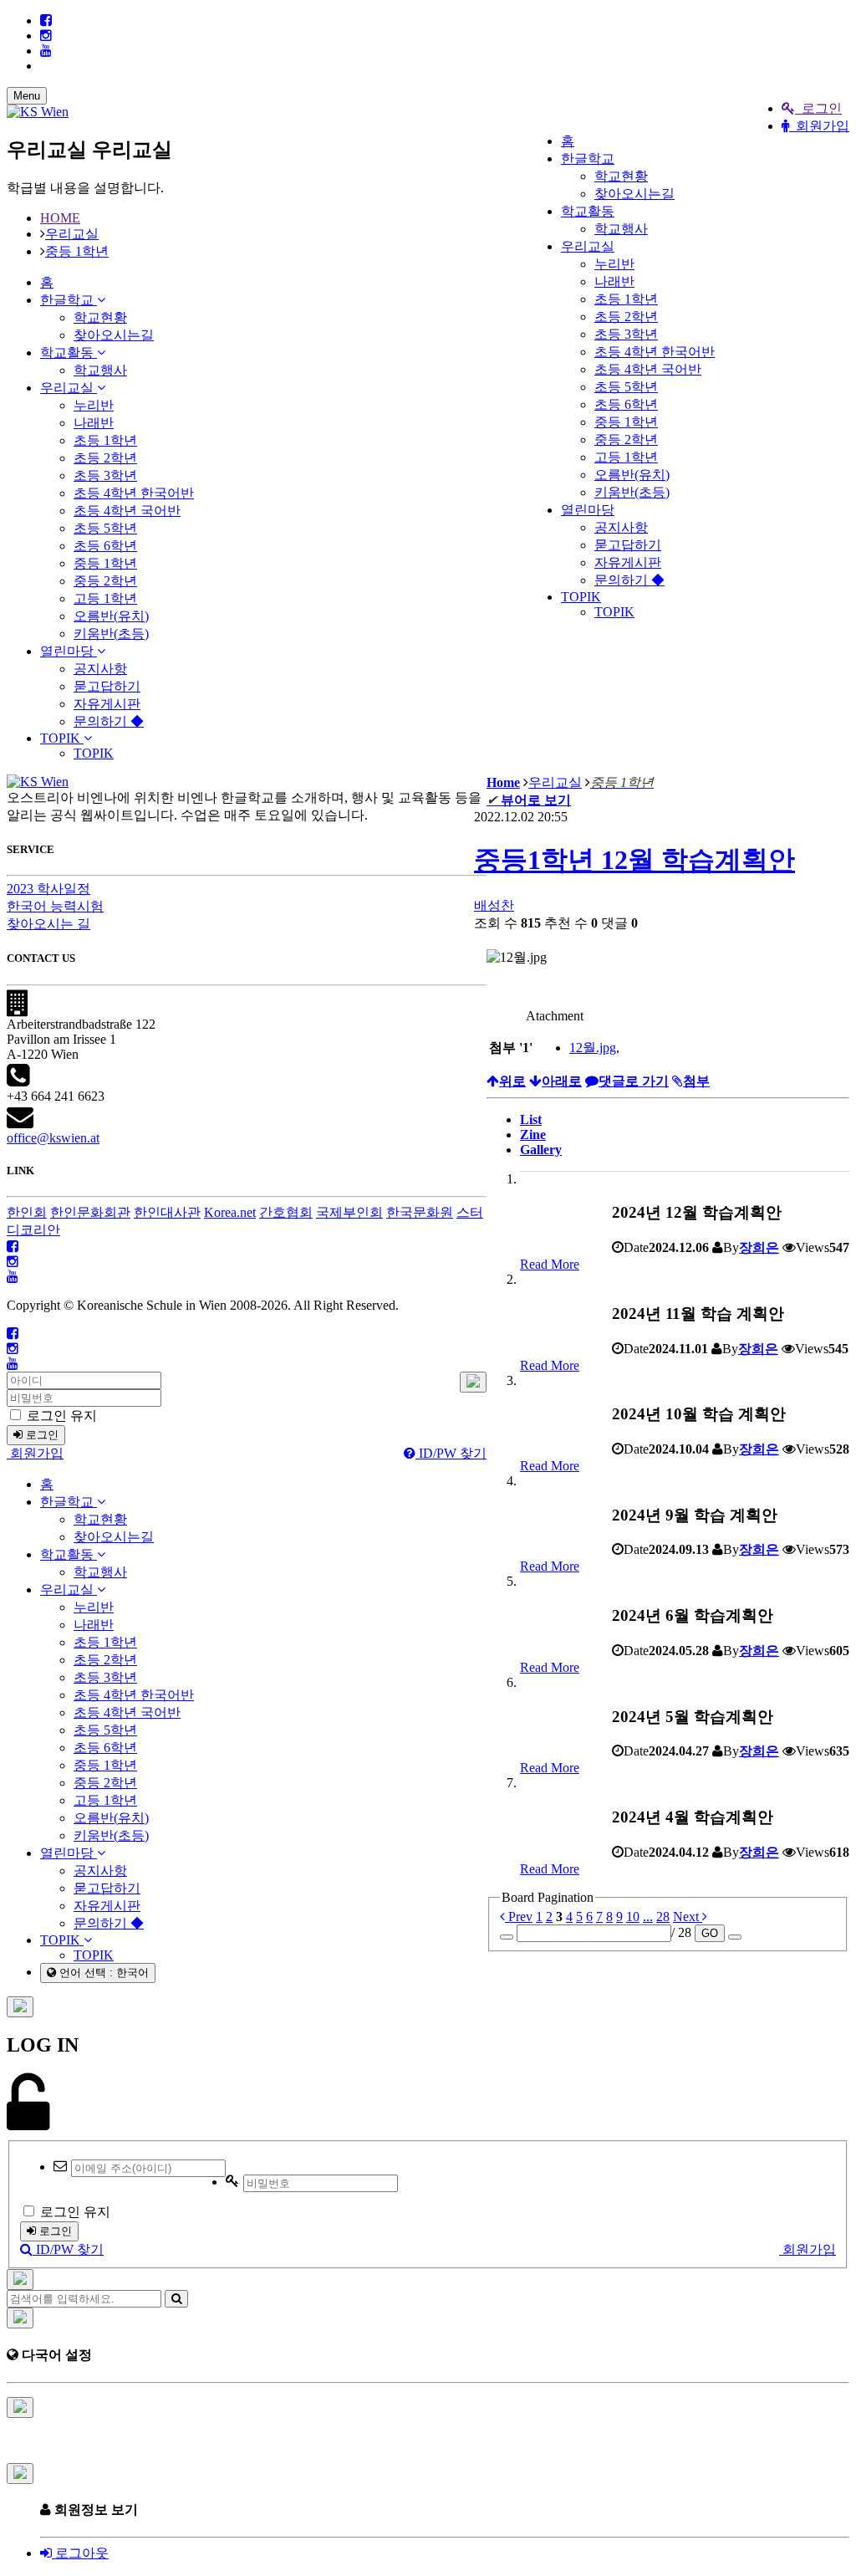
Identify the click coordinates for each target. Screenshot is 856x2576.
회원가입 (819, 126)
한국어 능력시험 (55, 906)
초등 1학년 (626, 299)
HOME (60, 218)
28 (663, 1917)
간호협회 (286, 1212)
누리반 (614, 264)
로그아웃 (80, 2553)
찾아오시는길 (634, 194)
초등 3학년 (626, 334)
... (648, 1917)
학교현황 (621, 176)
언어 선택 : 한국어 (102, 1973)
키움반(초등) (632, 492)
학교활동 (588, 211)
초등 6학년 (626, 404)
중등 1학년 (626, 422)
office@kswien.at (53, 1138)
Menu (27, 96)
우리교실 (588, 246)
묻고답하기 (628, 545)
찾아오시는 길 (48, 924)
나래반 (614, 281)
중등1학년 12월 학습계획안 (634, 860)
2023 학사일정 (48, 889)
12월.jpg (593, 1048)
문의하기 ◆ (629, 580)
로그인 (818, 108)
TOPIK (581, 597)
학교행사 (621, 229)
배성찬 (494, 905)
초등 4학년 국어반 (648, 369)
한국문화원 (420, 1212)
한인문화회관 (90, 1212)
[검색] (176, 2299)
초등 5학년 (626, 387)
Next (688, 1917)
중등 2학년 (626, 440)
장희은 (759, 1247)
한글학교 (588, 158)
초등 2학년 (626, 317)
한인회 (27, 1212)
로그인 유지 (60, 1416)
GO (710, 1933)
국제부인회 (349, 1212)
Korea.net (230, 1212)
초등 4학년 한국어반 (655, 352)
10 (633, 1917)
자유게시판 (628, 562)
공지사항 (621, 527)
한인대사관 (167, 1212)
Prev (519, 1917)
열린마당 (588, 510)
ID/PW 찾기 (451, 1453)
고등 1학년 (626, 457)
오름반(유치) (632, 475)
